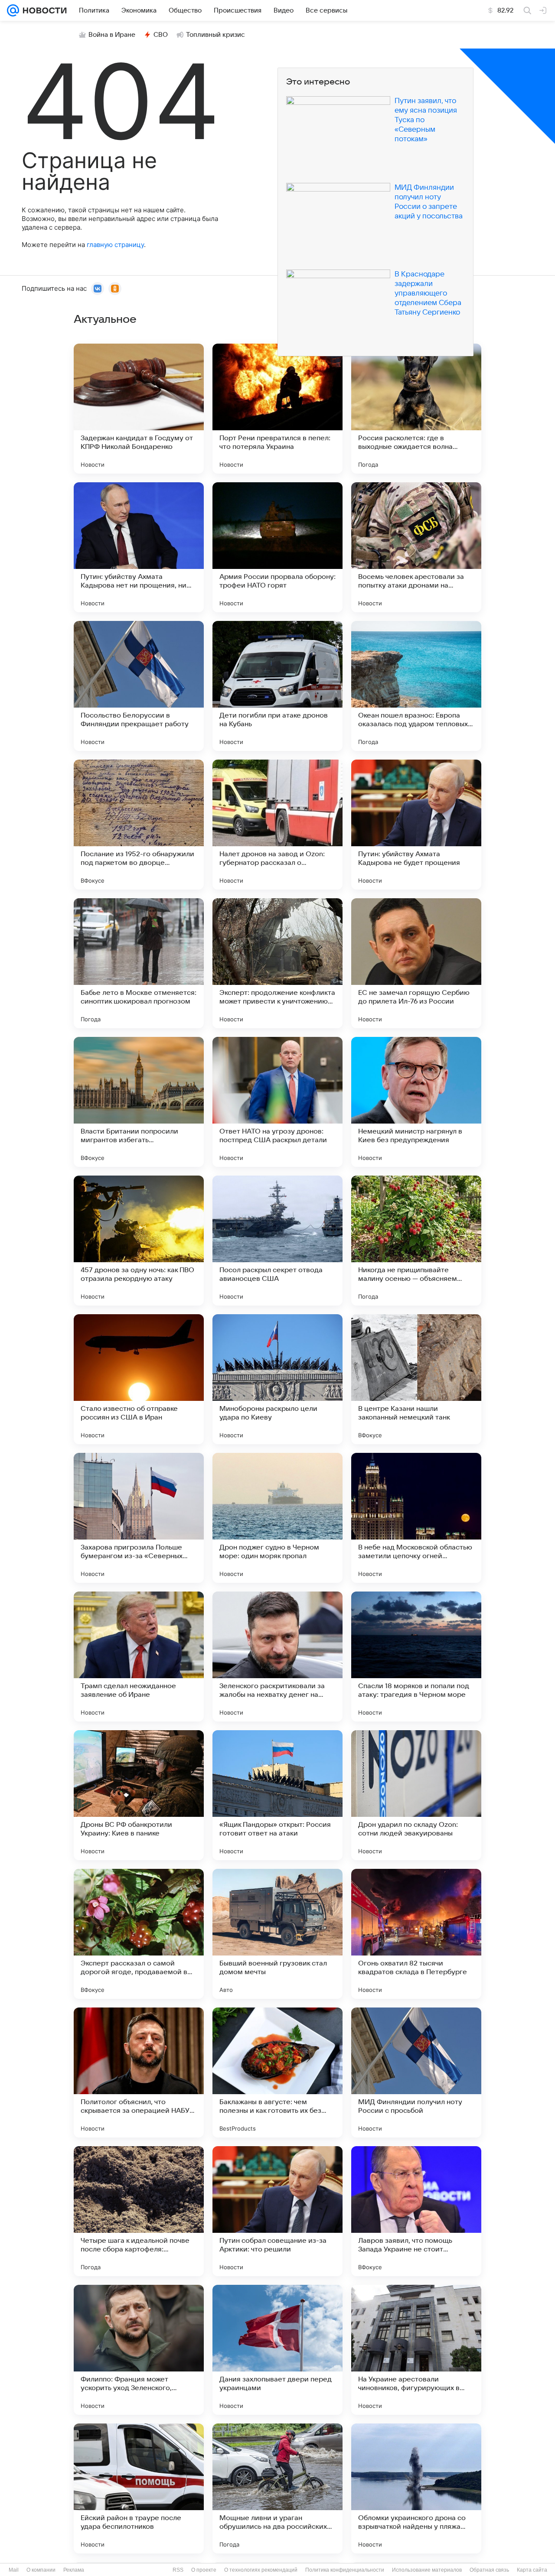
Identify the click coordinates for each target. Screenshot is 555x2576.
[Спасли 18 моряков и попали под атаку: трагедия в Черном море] (416, 1657)
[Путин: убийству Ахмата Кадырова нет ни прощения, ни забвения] (139, 547)
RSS (178, 2570)
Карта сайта (532, 2570)
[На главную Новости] (43, 10)
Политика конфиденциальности (345, 2570)
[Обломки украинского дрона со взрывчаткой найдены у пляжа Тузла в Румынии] (416, 2488)
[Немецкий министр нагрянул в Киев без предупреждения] (416, 1102)
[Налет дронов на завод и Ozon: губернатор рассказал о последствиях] (277, 825)
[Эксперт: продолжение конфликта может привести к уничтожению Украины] (277, 963)
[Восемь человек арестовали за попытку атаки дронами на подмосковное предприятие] (416, 547)
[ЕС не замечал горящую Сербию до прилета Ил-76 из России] (416, 963)
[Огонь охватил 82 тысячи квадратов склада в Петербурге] (416, 1934)
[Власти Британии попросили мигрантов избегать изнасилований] (139, 1102)
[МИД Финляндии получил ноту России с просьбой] (416, 2072)
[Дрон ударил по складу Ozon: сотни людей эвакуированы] (416, 1795)
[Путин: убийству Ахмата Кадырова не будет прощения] (416, 825)
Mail (14, 2570)
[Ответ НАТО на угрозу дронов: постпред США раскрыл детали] (277, 1102)
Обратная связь (489, 2570)
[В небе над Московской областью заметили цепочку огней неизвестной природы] (416, 1518)
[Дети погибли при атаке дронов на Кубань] (277, 686)
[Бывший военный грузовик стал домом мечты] (277, 1934)
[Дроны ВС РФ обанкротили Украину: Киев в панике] (139, 1795)
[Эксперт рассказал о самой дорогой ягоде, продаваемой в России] (139, 1934)
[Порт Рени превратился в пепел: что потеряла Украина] (277, 409)
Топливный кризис (215, 35)
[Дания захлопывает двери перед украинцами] (277, 2350)
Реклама (74, 2570)
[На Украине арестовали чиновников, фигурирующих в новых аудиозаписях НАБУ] (416, 2350)
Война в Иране (112, 35)
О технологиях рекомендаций (261, 2570)
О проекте (204, 2570)
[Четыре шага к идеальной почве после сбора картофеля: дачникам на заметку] (139, 2211)
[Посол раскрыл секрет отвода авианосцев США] (277, 1241)
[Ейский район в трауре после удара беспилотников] (139, 2488)
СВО (161, 35)
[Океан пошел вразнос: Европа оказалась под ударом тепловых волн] (416, 686)
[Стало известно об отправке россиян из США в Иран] (139, 1379)
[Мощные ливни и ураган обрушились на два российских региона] (277, 2488)
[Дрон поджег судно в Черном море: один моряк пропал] (277, 1518)
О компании (41, 2570)
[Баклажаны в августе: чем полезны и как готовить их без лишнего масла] (277, 2072)
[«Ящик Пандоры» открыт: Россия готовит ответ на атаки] (277, 1795)
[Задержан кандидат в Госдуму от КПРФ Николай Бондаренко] (139, 409)
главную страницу (115, 245)
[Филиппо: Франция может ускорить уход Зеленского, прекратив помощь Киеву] (139, 2350)
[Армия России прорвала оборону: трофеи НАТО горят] (277, 547)
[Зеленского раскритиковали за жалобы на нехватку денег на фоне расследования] (277, 1657)
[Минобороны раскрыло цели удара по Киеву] (277, 1379)
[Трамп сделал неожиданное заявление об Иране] (139, 1657)
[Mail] (13, 10)
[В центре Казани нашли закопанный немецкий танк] (416, 1379)
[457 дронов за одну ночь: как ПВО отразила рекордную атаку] (139, 1241)
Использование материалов (427, 2570)
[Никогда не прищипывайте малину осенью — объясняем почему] (416, 1241)
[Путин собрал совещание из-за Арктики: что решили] (277, 2211)
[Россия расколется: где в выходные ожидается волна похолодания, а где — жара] (416, 409)
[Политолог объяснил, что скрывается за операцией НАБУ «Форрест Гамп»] (139, 2072)
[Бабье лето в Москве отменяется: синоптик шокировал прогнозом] (139, 963)
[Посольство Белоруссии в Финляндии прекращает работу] (139, 686)
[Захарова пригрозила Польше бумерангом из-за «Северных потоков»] (139, 1518)
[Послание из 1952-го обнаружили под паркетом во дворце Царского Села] (139, 825)
